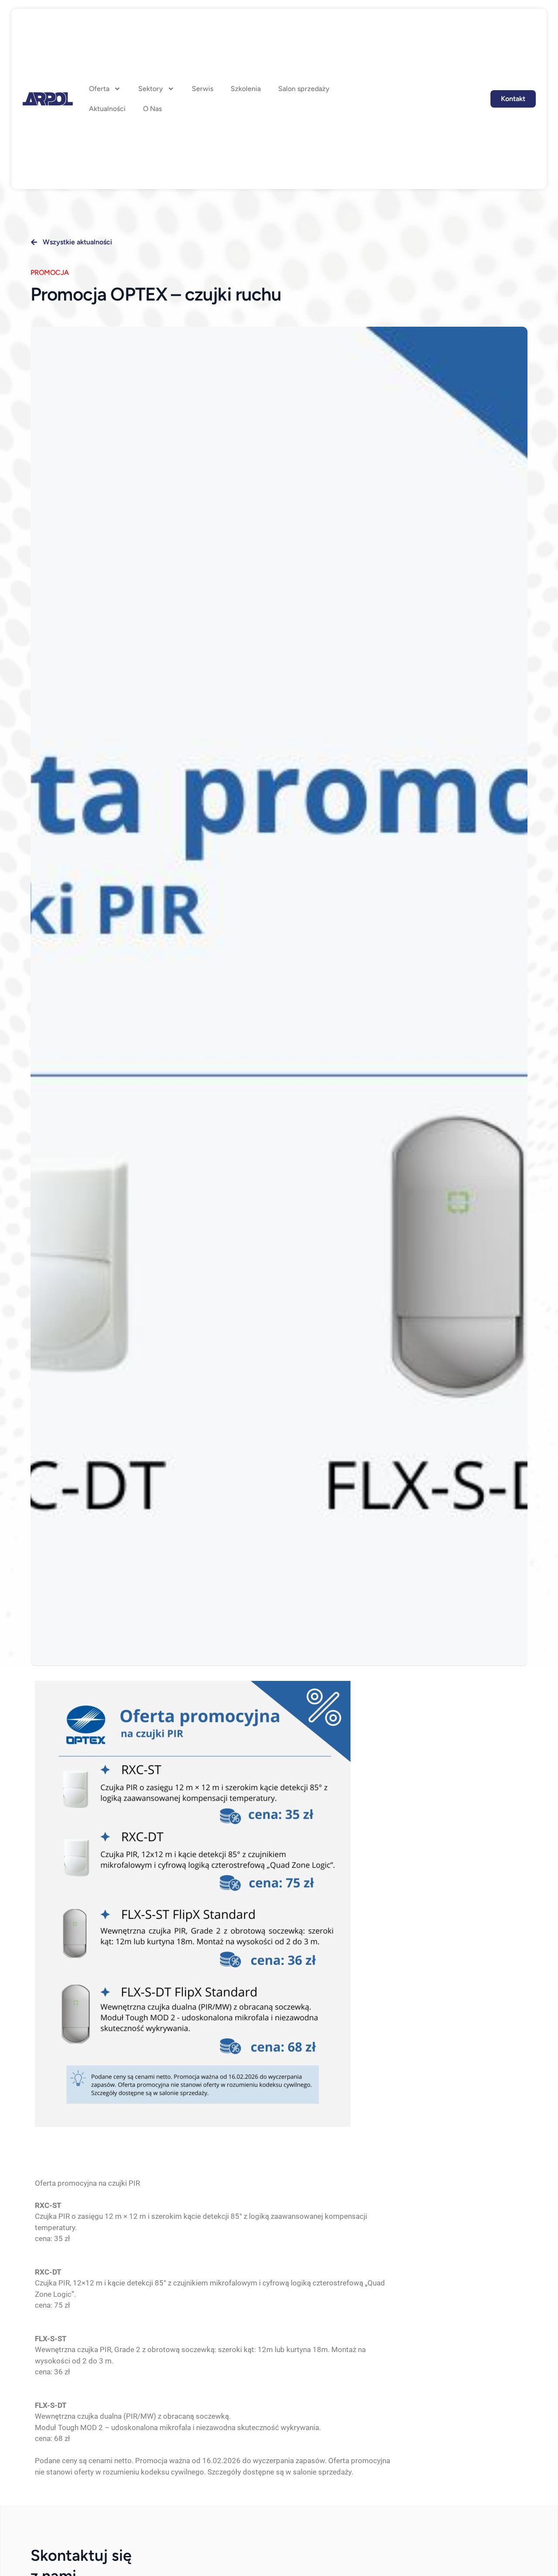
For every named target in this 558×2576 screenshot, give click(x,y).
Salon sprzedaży (304, 89)
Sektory (151, 89)
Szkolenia (246, 89)
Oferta (99, 89)
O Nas (152, 109)
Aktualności (107, 109)
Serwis (202, 89)
